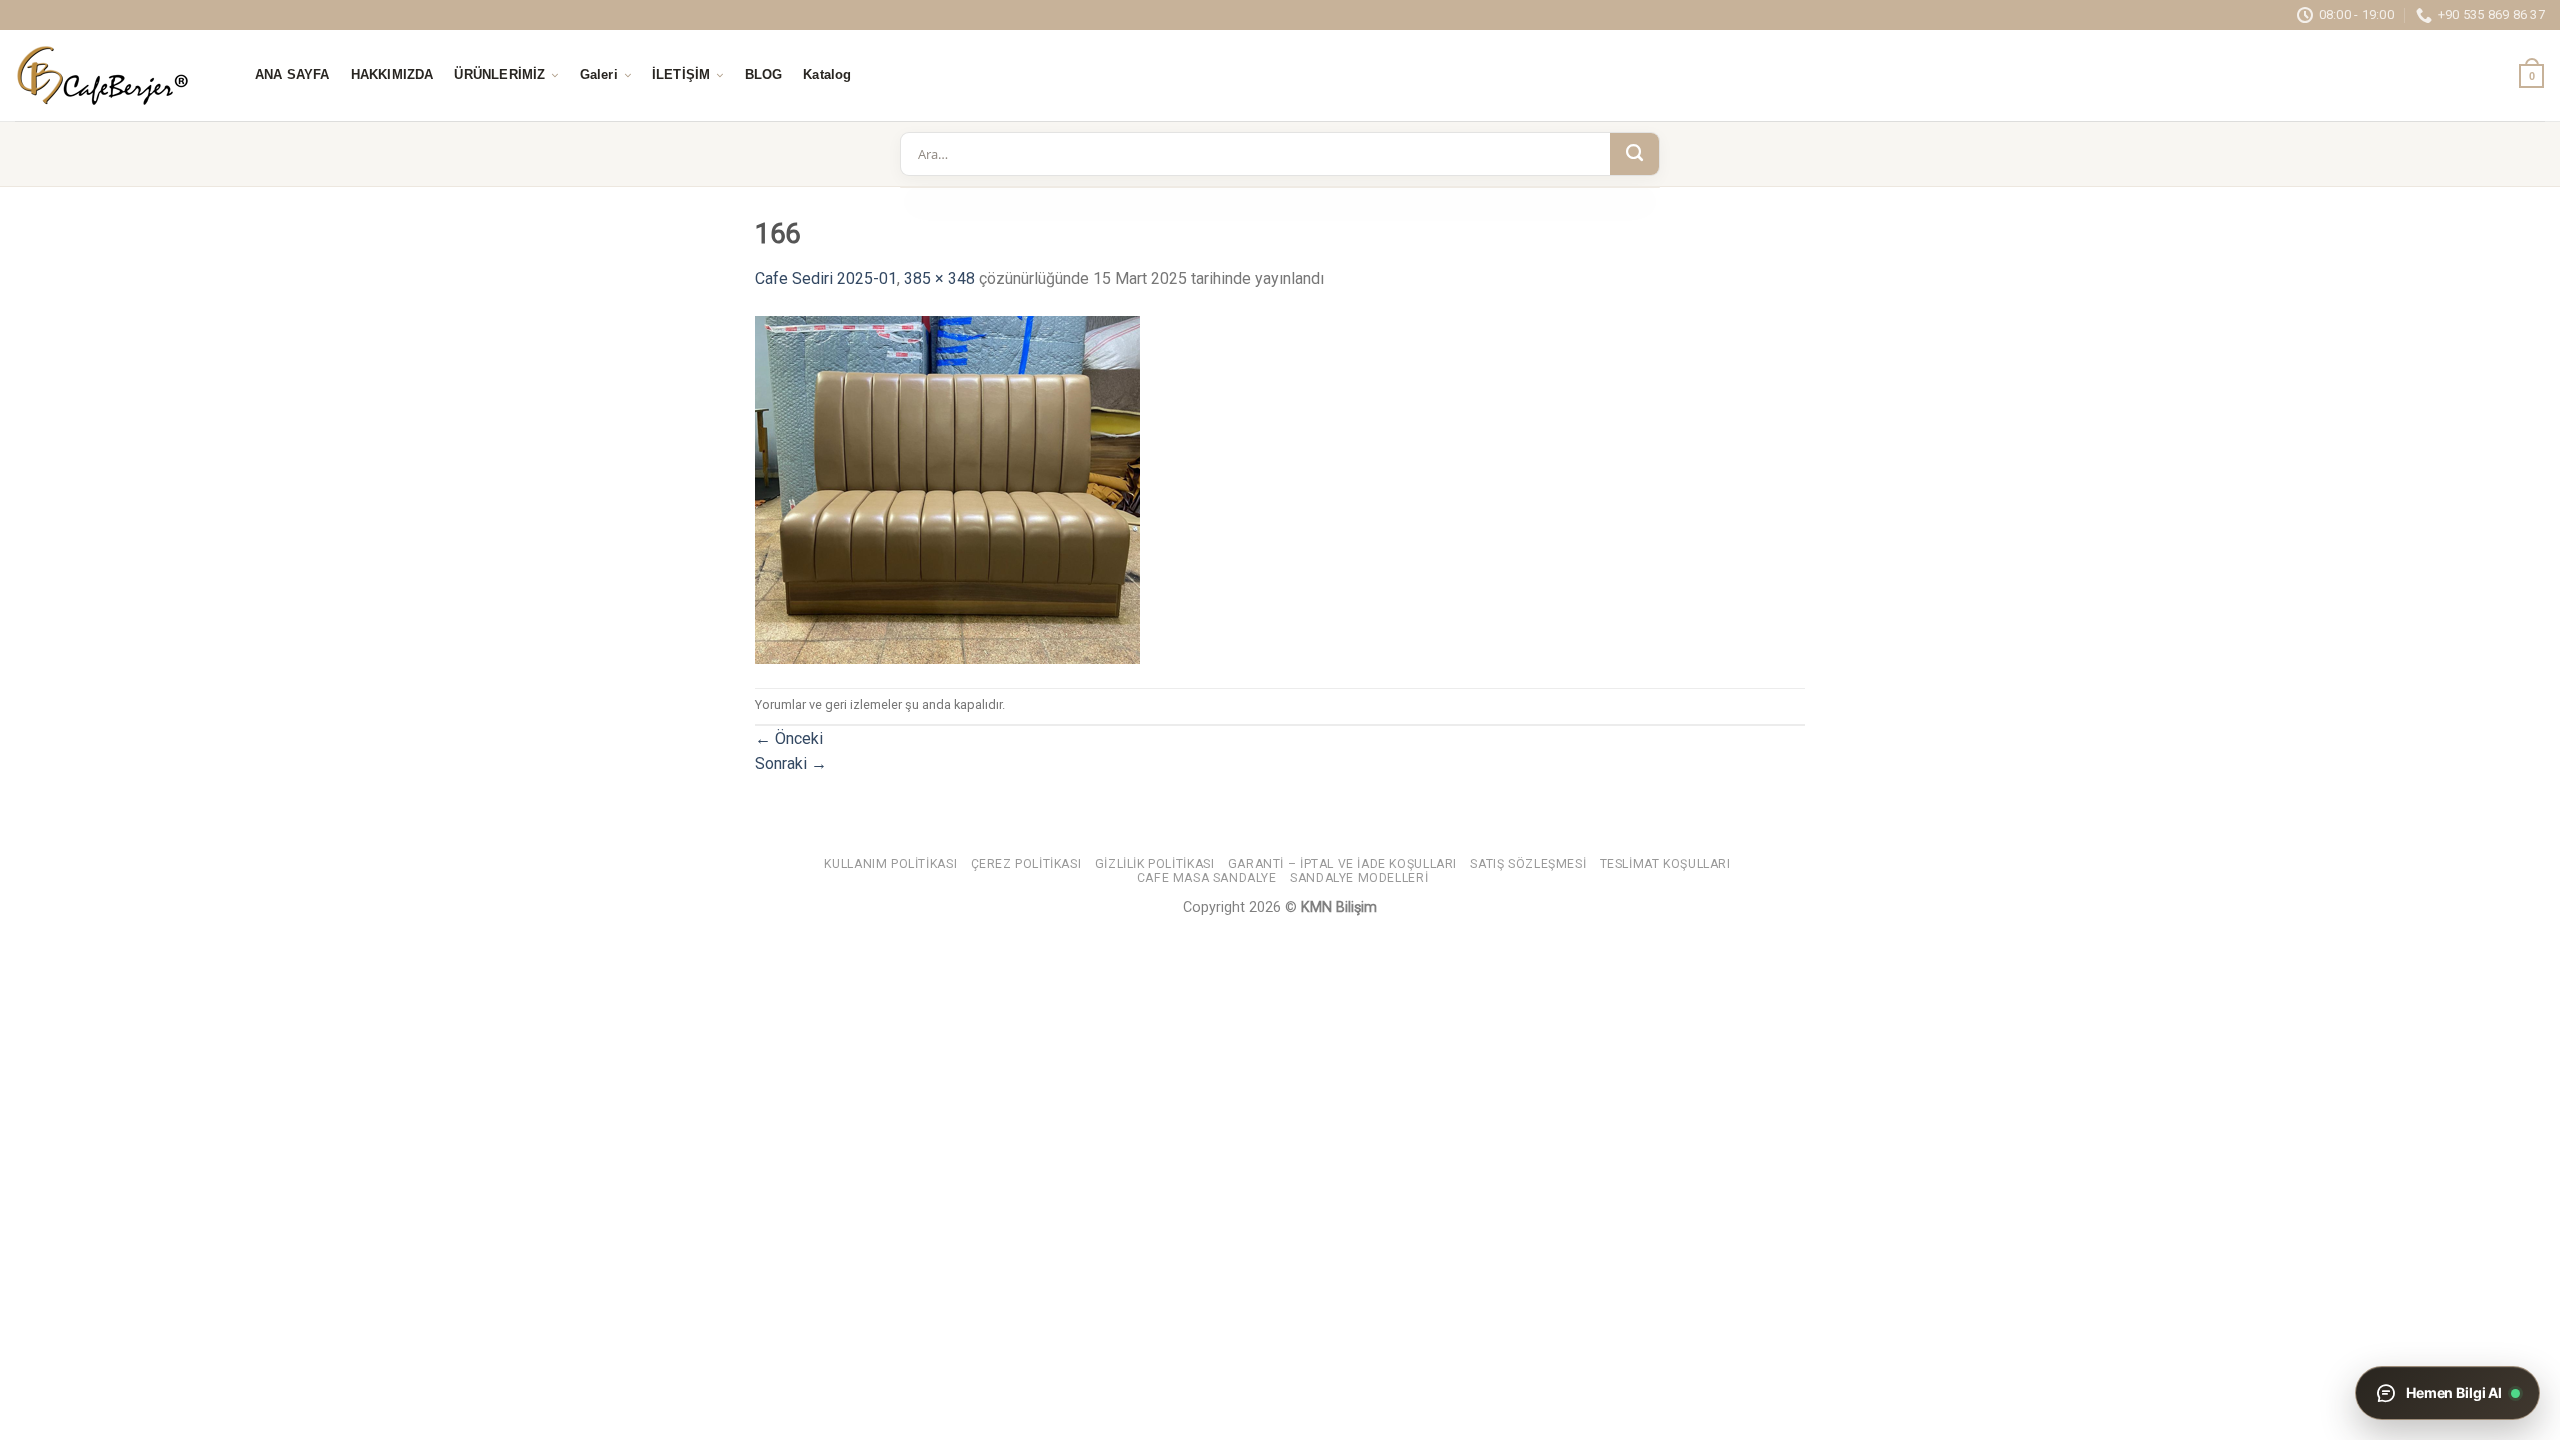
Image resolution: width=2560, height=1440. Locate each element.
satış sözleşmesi (1528, 864)
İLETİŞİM (681, 75)
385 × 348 (939, 278)
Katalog (827, 75)
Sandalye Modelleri (1359, 878)
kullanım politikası (890, 864)
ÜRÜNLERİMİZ (499, 75)
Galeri (599, 75)
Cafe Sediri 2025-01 (826, 278)
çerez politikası (1026, 864)
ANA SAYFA (292, 75)
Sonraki (791, 763)
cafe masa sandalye (1207, 878)
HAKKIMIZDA (392, 75)
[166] (947, 488)
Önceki (789, 738)
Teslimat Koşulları (1665, 864)
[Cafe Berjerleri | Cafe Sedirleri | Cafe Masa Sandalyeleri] (115, 75)
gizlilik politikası (1155, 864)
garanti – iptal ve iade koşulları (1342, 864)
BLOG (764, 75)
